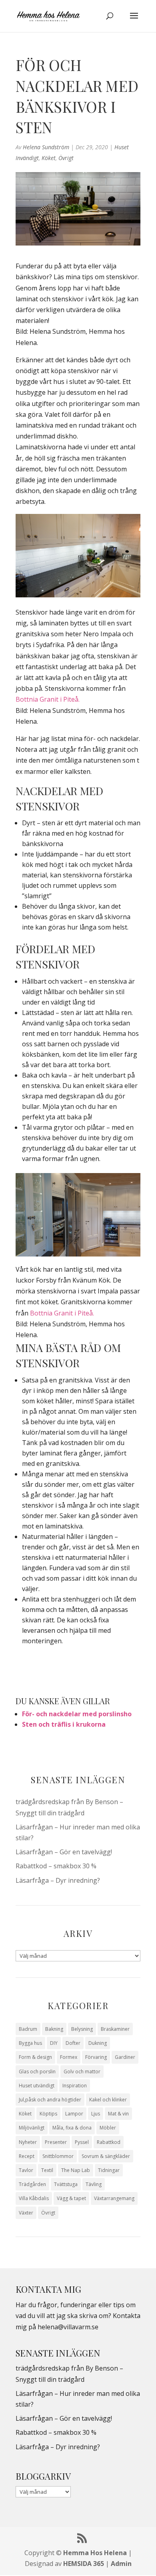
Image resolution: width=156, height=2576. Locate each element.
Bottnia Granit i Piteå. (48, 699)
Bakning (54, 2029)
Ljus (96, 2114)
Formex (69, 2057)
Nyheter (28, 2142)
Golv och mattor (82, 2072)
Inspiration (75, 2086)
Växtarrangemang (114, 2198)
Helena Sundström (46, 147)
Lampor (74, 2114)
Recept (27, 2156)
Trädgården (32, 2184)
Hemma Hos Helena (95, 2553)
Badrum (28, 2029)
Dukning (98, 2043)
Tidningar (109, 2170)
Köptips (48, 2114)
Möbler (108, 2128)
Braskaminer (115, 2029)
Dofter (73, 2043)
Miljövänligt (32, 2128)
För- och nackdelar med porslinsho (77, 1714)
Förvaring (96, 2057)
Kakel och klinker (108, 2100)
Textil (47, 2170)
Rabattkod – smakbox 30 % (56, 1866)
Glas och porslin (37, 2072)
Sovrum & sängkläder (106, 2156)
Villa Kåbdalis (34, 2198)
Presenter (56, 2142)
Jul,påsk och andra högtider (50, 2100)
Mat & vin (118, 2114)
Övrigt (66, 158)
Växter (26, 2213)
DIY (54, 2043)
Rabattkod (109, 2142)
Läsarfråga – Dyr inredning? (58, 1880)
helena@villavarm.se (68, 2327)
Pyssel (82, 2142)
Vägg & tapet (71, 2198)
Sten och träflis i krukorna (64, 1724)
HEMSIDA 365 (84, 2564)
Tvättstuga (66, 2184)
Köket (49, 158)
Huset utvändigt (37, 2086)
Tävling (94, 2184)
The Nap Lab (76, 2170)
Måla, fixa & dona (72, 2128)
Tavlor (26, 2170)
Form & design (35, 2057)
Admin (121, 2564)
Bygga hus (30, 2043)
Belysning (82, 2029)
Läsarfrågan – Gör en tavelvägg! (64, 1852)
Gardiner (125, 2057)
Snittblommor (58, 2156)
